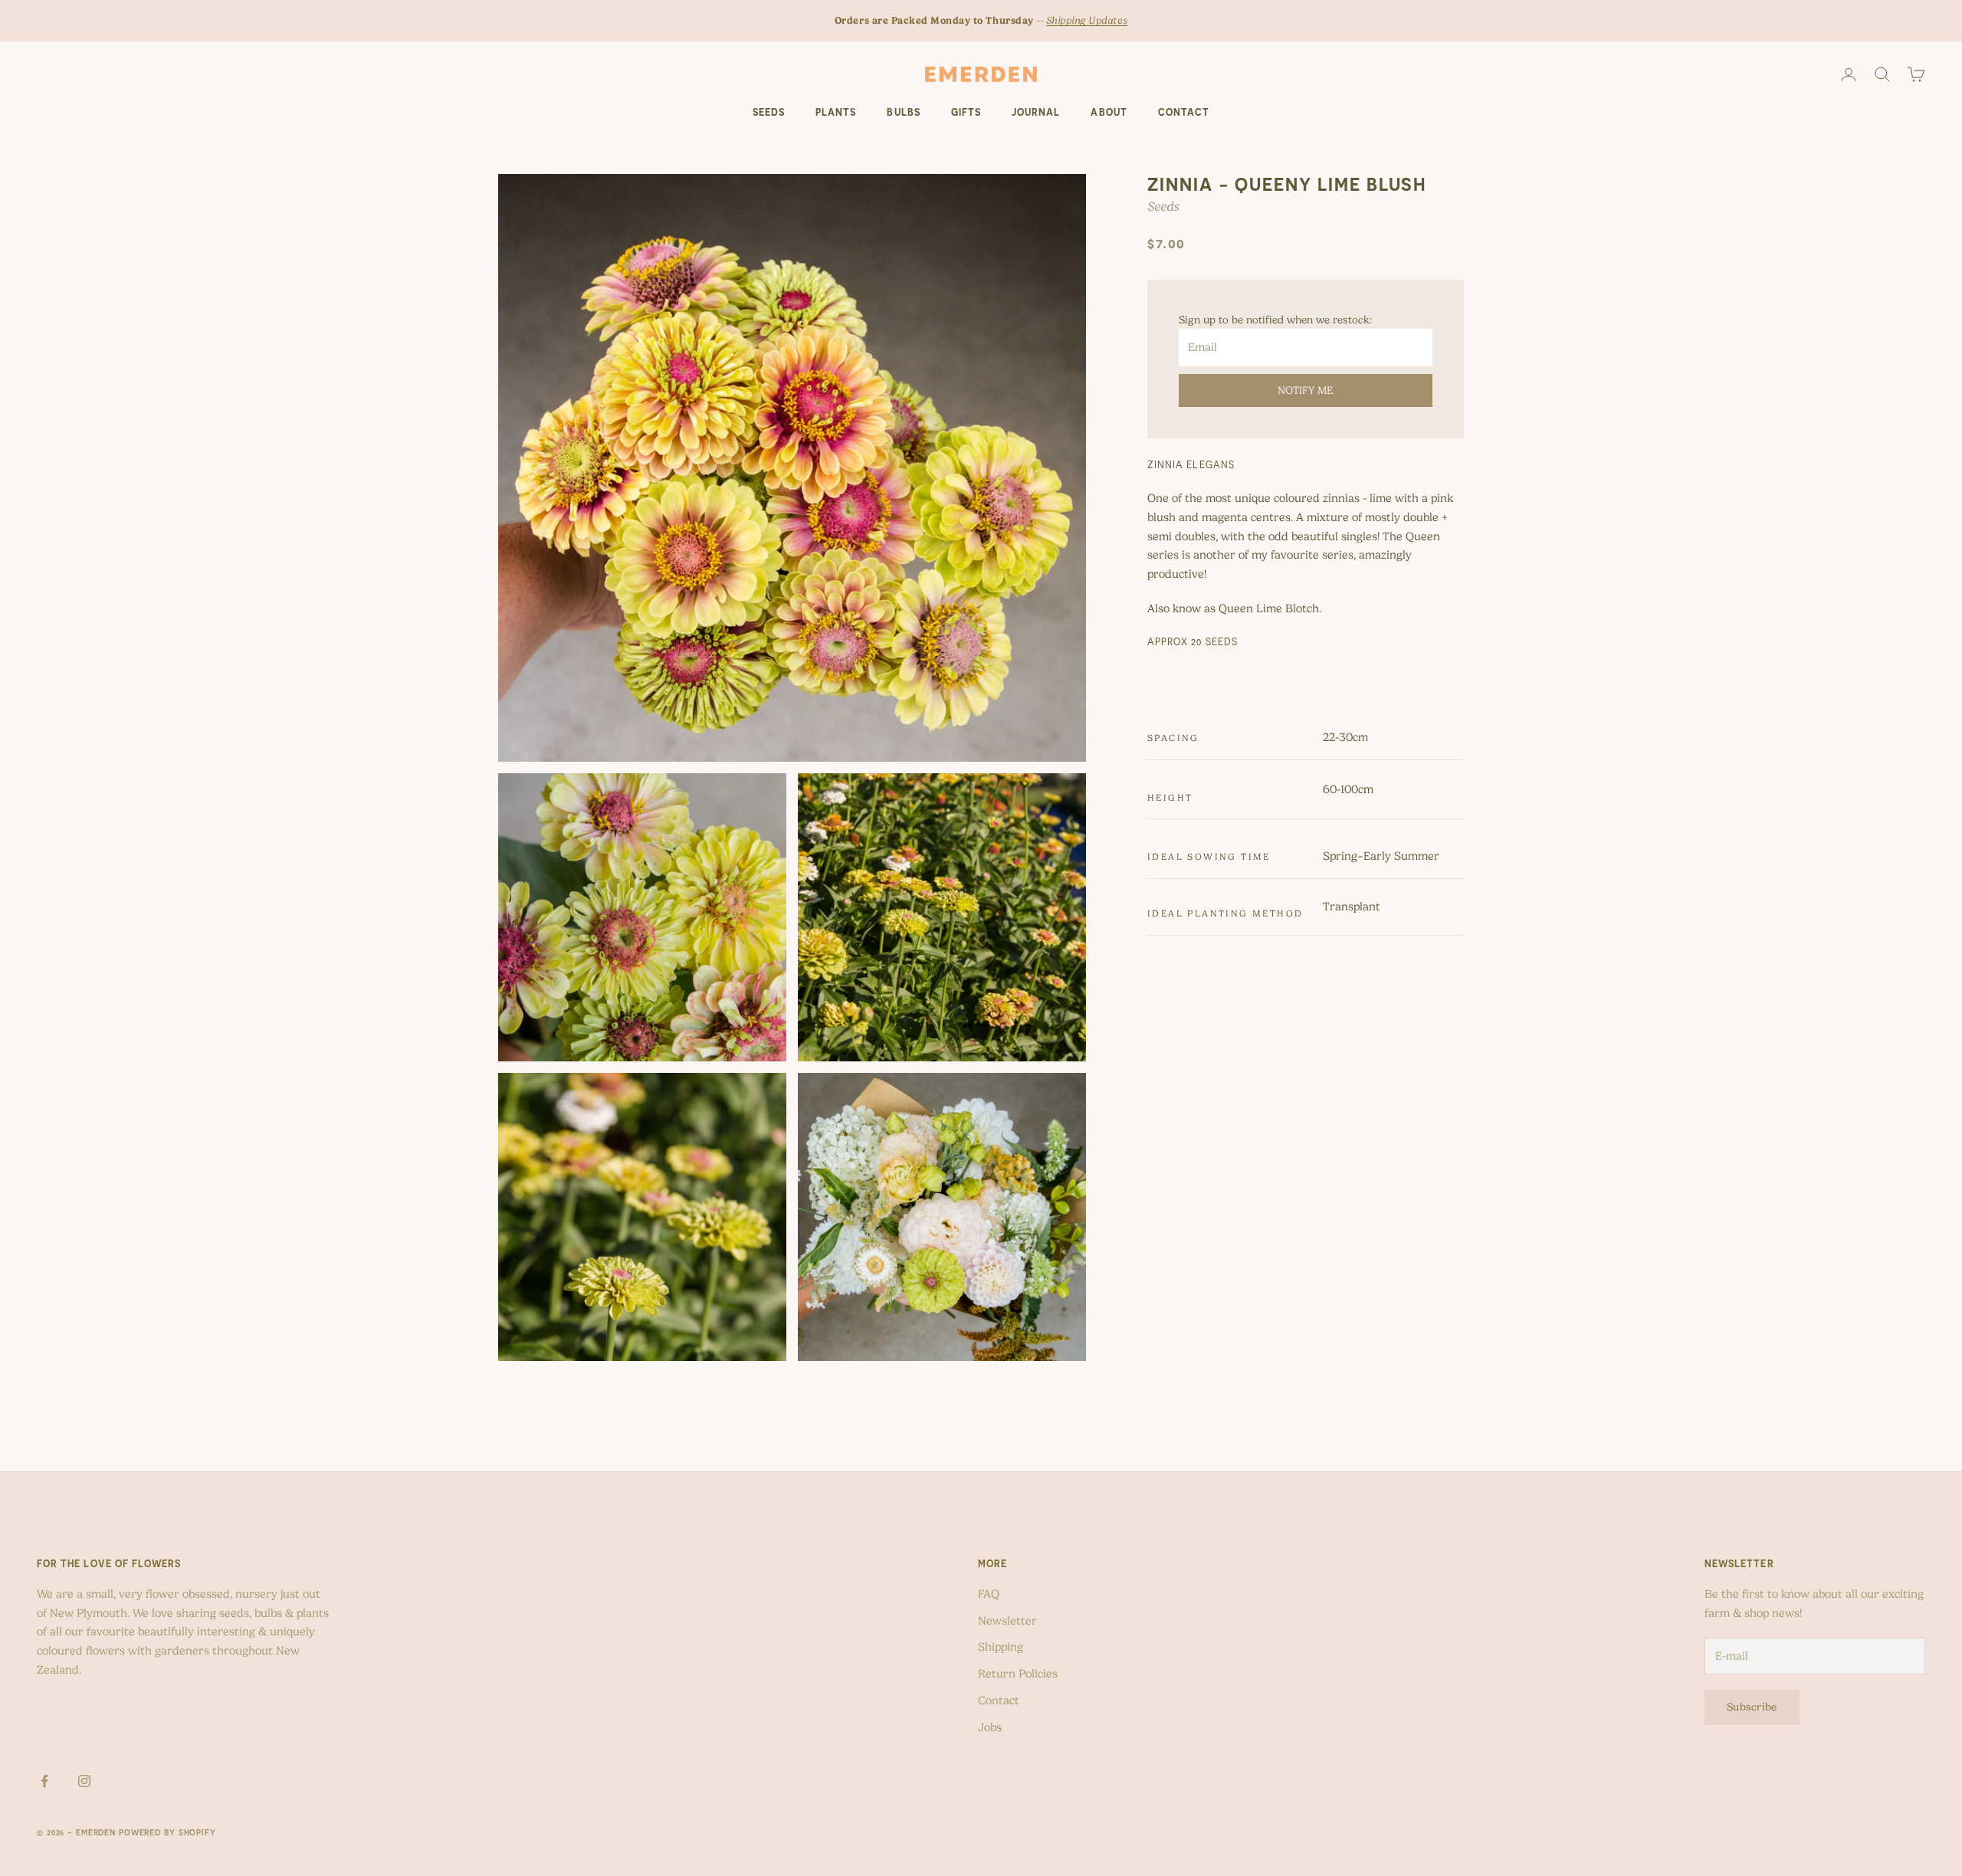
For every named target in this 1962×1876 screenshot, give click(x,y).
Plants (836, 112)
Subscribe (1752, 1707)
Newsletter (1007, 1621)
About (1109, 112)
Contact (1184, 112)
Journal (1036, 112)
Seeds (769, 112)
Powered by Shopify (167, 1832)
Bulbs (903, 112)
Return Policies (1018, 1674)
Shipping (1001, 1647)
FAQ (989, 1594)
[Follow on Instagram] (84, 1781)
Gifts (966, 112)
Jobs (990, 1727)
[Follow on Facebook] (44, 1781)
